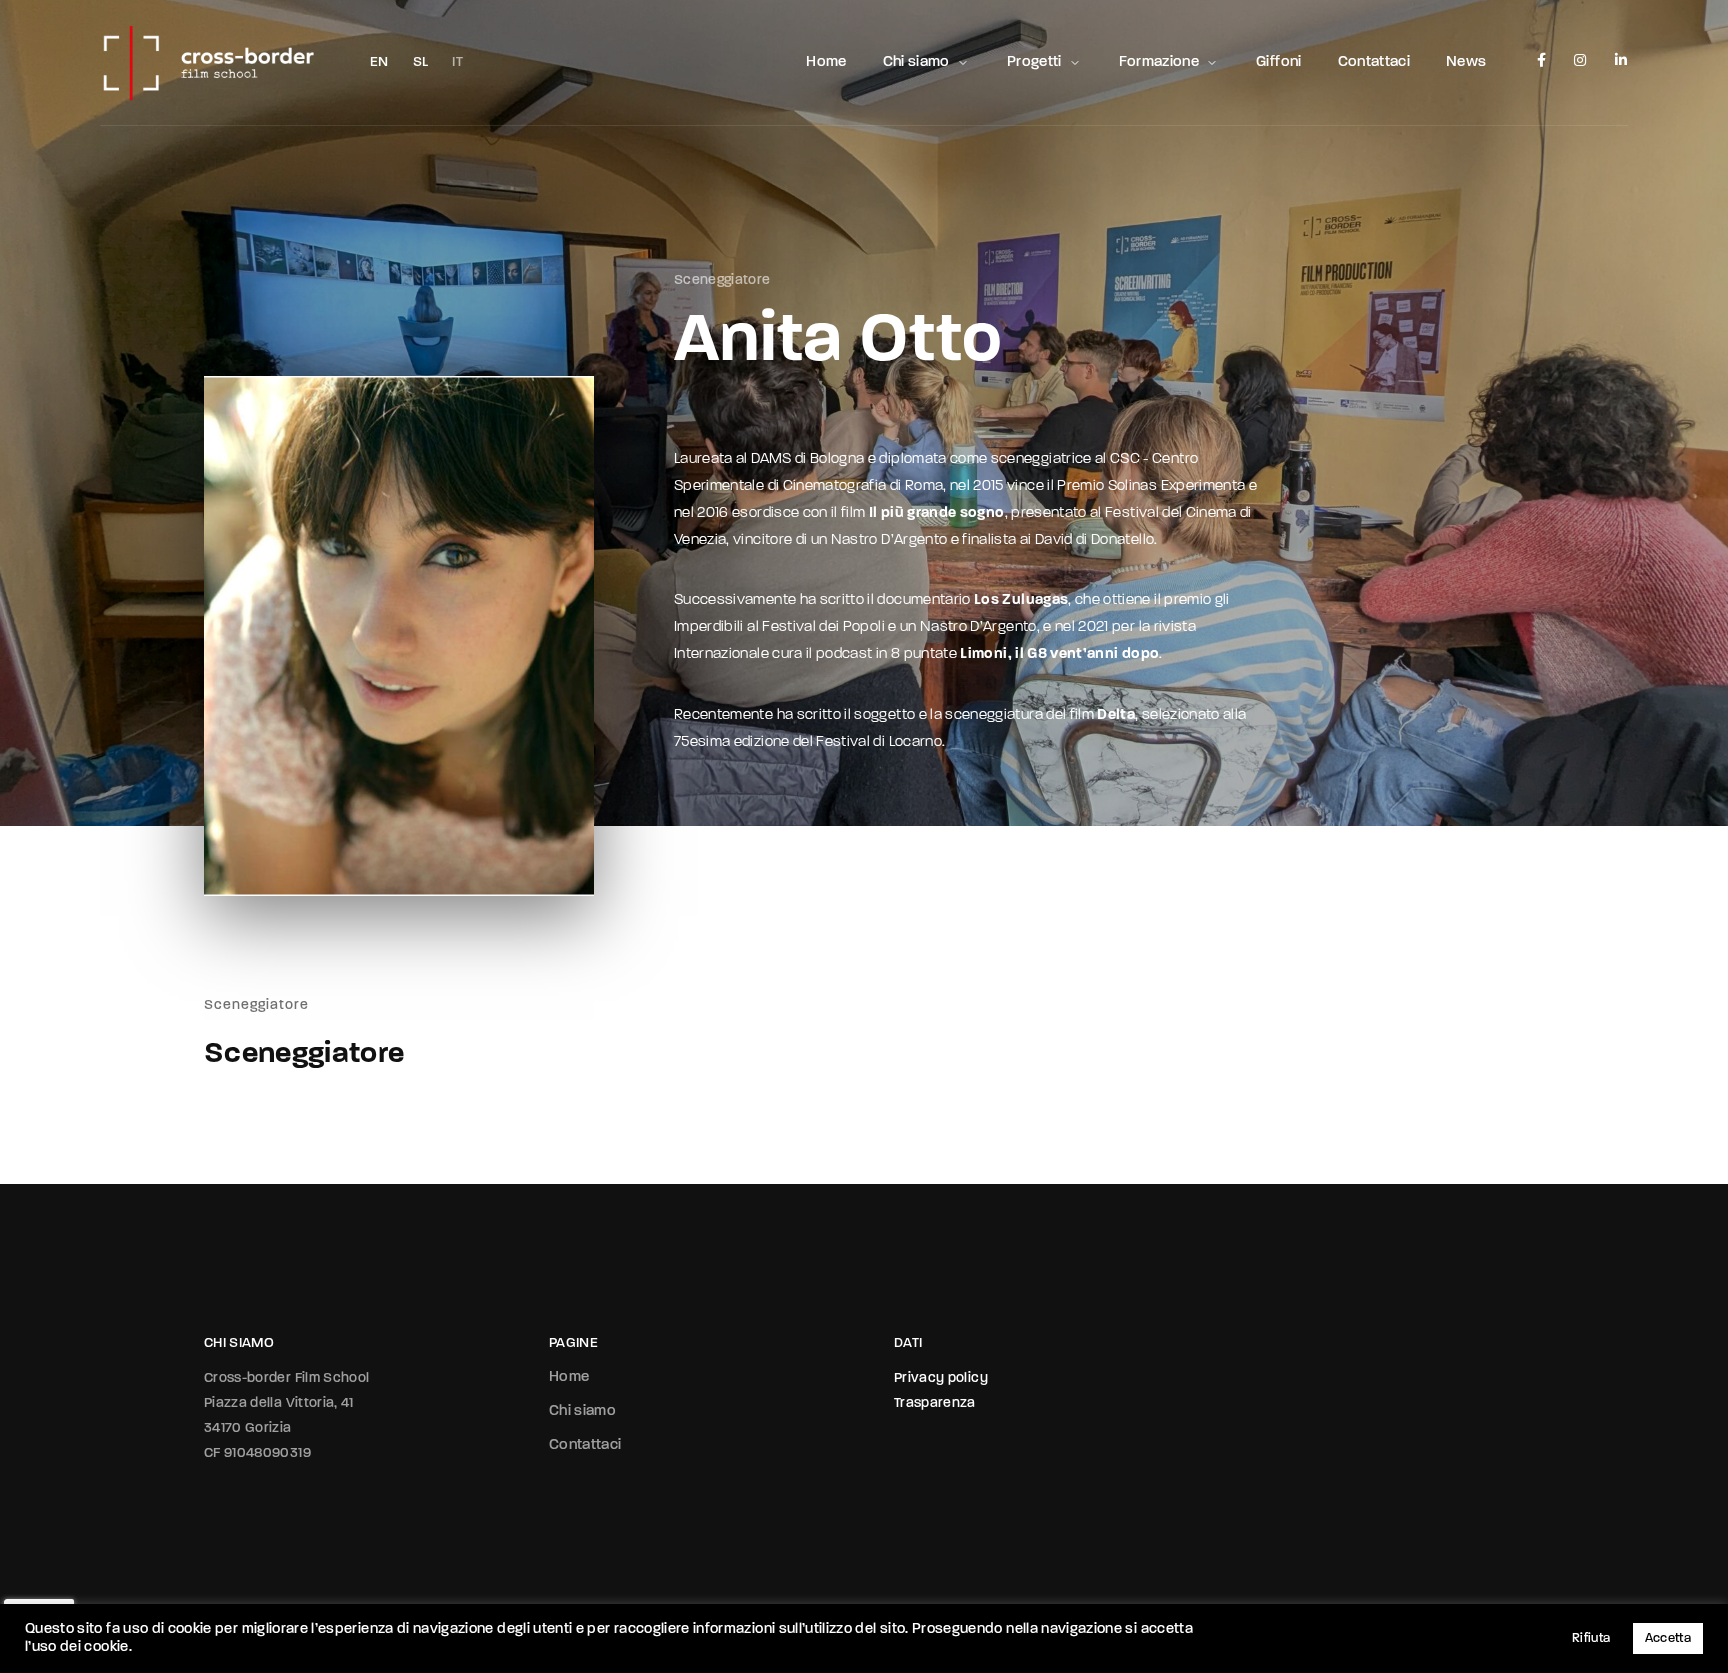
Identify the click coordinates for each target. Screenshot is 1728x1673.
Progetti (1034, 62)
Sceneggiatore (722, 280)
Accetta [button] (1668, 1638)
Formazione (1159, 62)
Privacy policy (941, 1378)
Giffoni (1278, 62)
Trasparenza (935, 1403)
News (1466, 62)
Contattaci (1374, 62)
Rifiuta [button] (1591, 1638)
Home (826, 62)
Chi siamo (916, 62)
